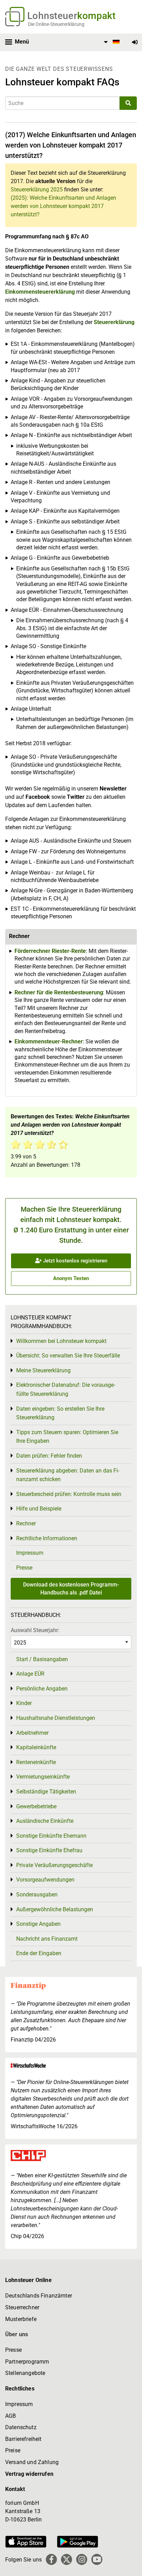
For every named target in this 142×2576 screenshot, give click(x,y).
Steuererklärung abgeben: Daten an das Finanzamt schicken (68, 1475)
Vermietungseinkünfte (43, 1777)
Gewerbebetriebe (36, 1806)
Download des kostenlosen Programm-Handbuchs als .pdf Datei (71, 1588)
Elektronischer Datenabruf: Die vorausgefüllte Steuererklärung (66, 1389)
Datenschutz (21, 2427)
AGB (11, 2416)
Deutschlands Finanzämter (39, 2296)
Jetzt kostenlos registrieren (74, 1261)
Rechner (26, 1523)
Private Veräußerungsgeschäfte (54, 1865)
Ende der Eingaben (39, 1953)
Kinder (24, 1703)
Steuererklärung (114, 322)
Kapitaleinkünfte (36, 1747)
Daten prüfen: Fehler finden (49, 1456)
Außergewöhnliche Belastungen (55, 1909)
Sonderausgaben (37, 1895)
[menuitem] (111, 42)
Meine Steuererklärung (43, 1370)
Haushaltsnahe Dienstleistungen (56, 1718)
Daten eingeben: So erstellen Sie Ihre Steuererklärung (60, 1413)
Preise (13, 2450)
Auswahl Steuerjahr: (35, 1630)
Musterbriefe (21, 2319)
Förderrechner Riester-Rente (50, 951)
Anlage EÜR (30, 1674)
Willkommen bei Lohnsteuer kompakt (61, 1341)
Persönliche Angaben (42, 1689)
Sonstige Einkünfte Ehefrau (49, 1850)
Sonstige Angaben (38, 1924)
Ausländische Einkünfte (45, 1821)
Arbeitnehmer (32, 1733)
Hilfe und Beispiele (39, 1509)
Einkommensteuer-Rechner (49, 1041)
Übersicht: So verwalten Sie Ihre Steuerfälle (68, 1356)
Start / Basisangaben (42, 1659)
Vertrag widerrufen (29, 2474)
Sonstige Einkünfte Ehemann (51, 1836)
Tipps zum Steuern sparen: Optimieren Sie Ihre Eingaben (67, 1437)
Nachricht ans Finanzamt (47, 1939)
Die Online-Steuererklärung (56, 24)
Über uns (17, 2334)
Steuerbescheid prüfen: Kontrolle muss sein (69, 1494)
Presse (24, 1568)
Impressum (30, 1553)
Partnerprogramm (27, 2362)
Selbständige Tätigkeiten (46, 1792)
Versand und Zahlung (32, 2462)
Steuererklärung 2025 (37, 190)
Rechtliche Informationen (47, 1538)
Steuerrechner (22, 2307)
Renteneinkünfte (36, 1762)
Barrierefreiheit (23, 2439)
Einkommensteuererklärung (40, 292)
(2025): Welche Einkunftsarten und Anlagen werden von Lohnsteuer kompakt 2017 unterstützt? (63, 206)
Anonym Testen (71, 1278)
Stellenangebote (25, 2373)
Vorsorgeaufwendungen (45, 1880)
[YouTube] (97, 2559)
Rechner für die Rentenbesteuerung (59, 992)
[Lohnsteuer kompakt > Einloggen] (135, 42)
